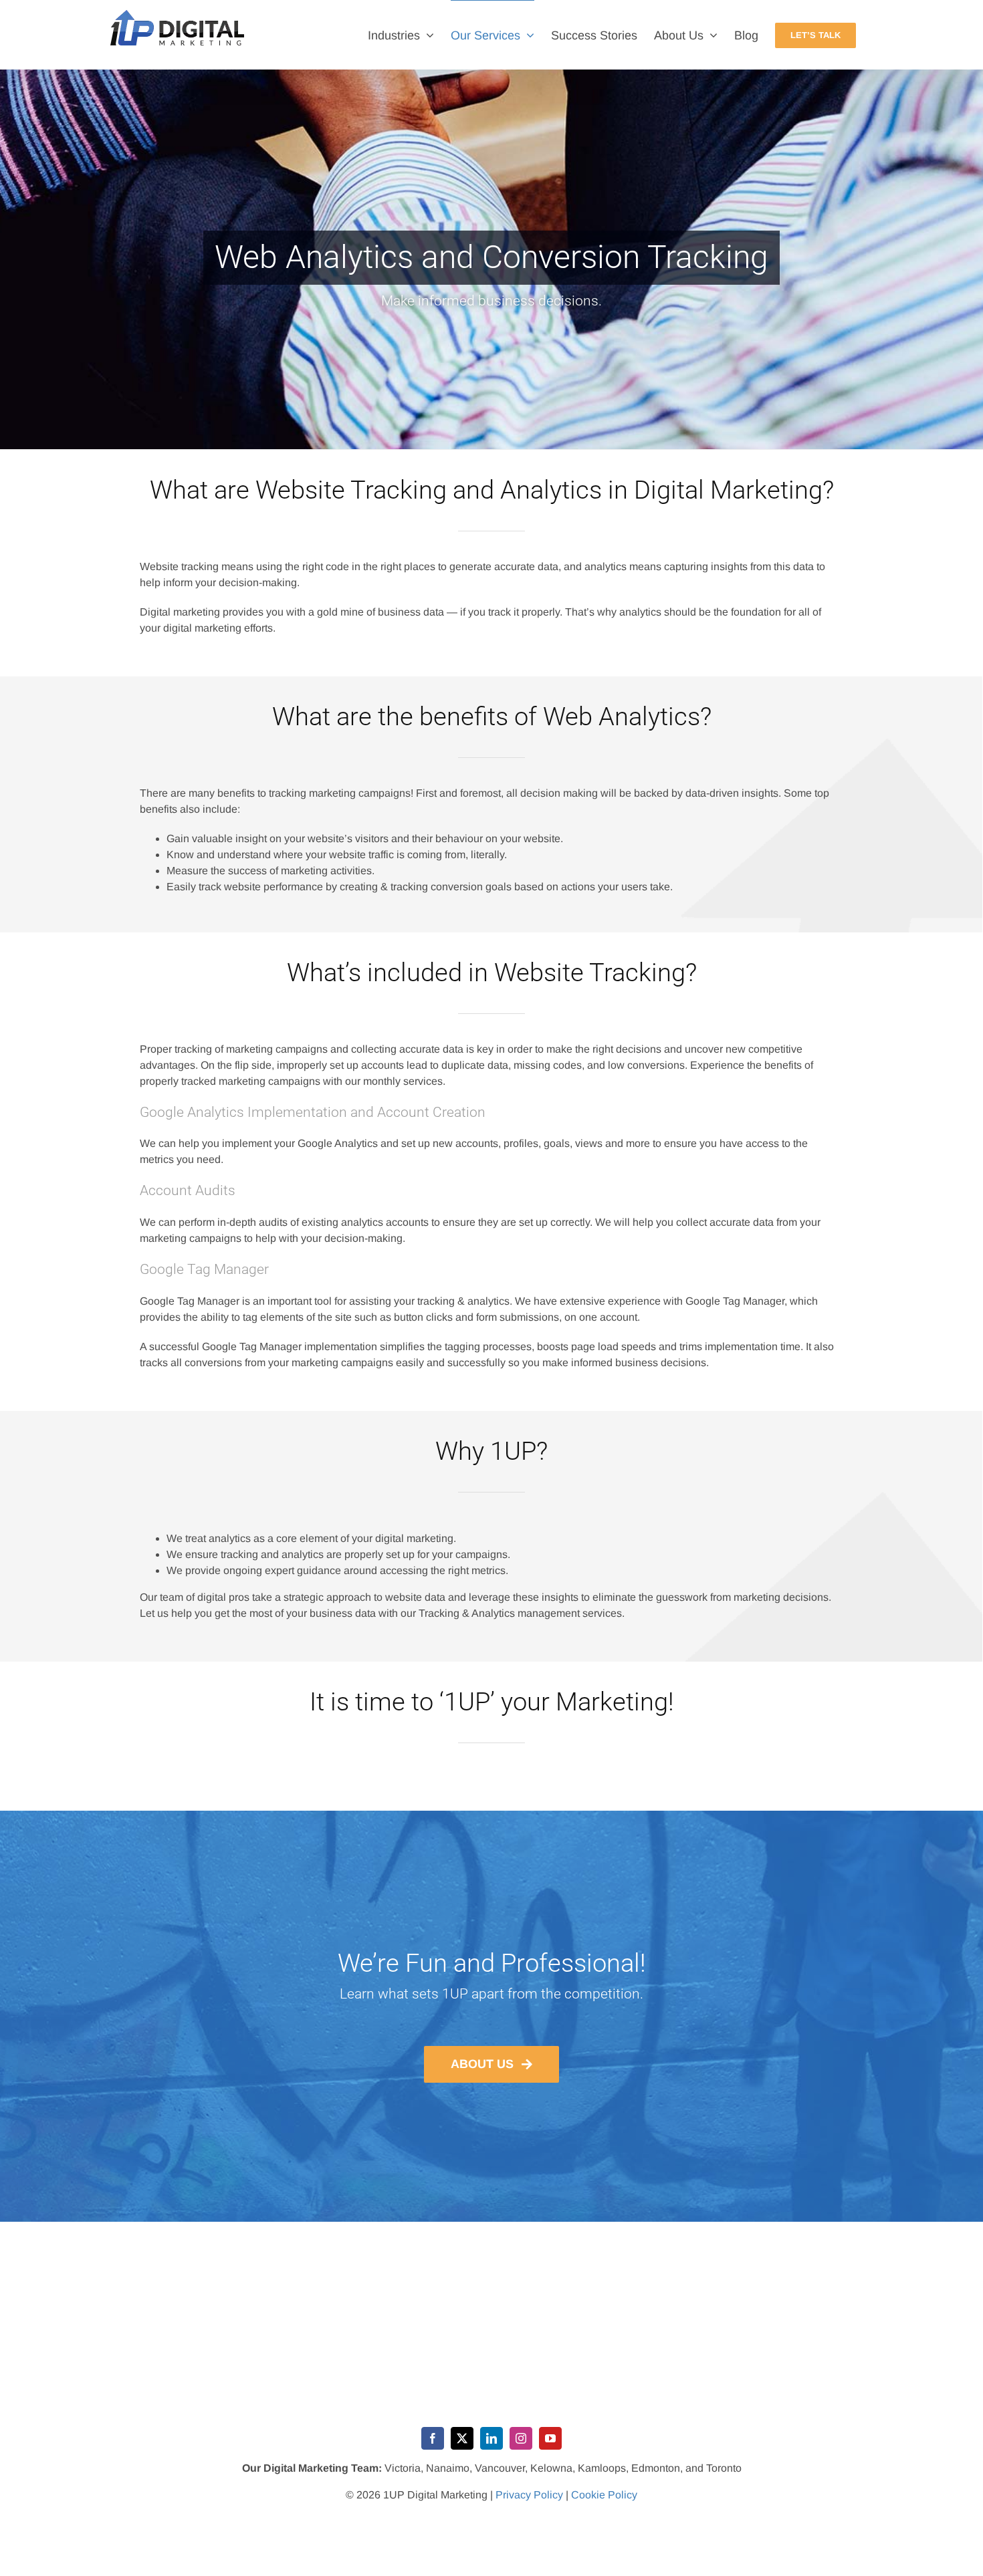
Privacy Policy (529, 2495)
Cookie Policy (604, 2495)
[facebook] (433, 2438)
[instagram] (521, 2438)
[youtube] (550, 2438)
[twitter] (462, 2438)
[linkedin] (491, 2438)
